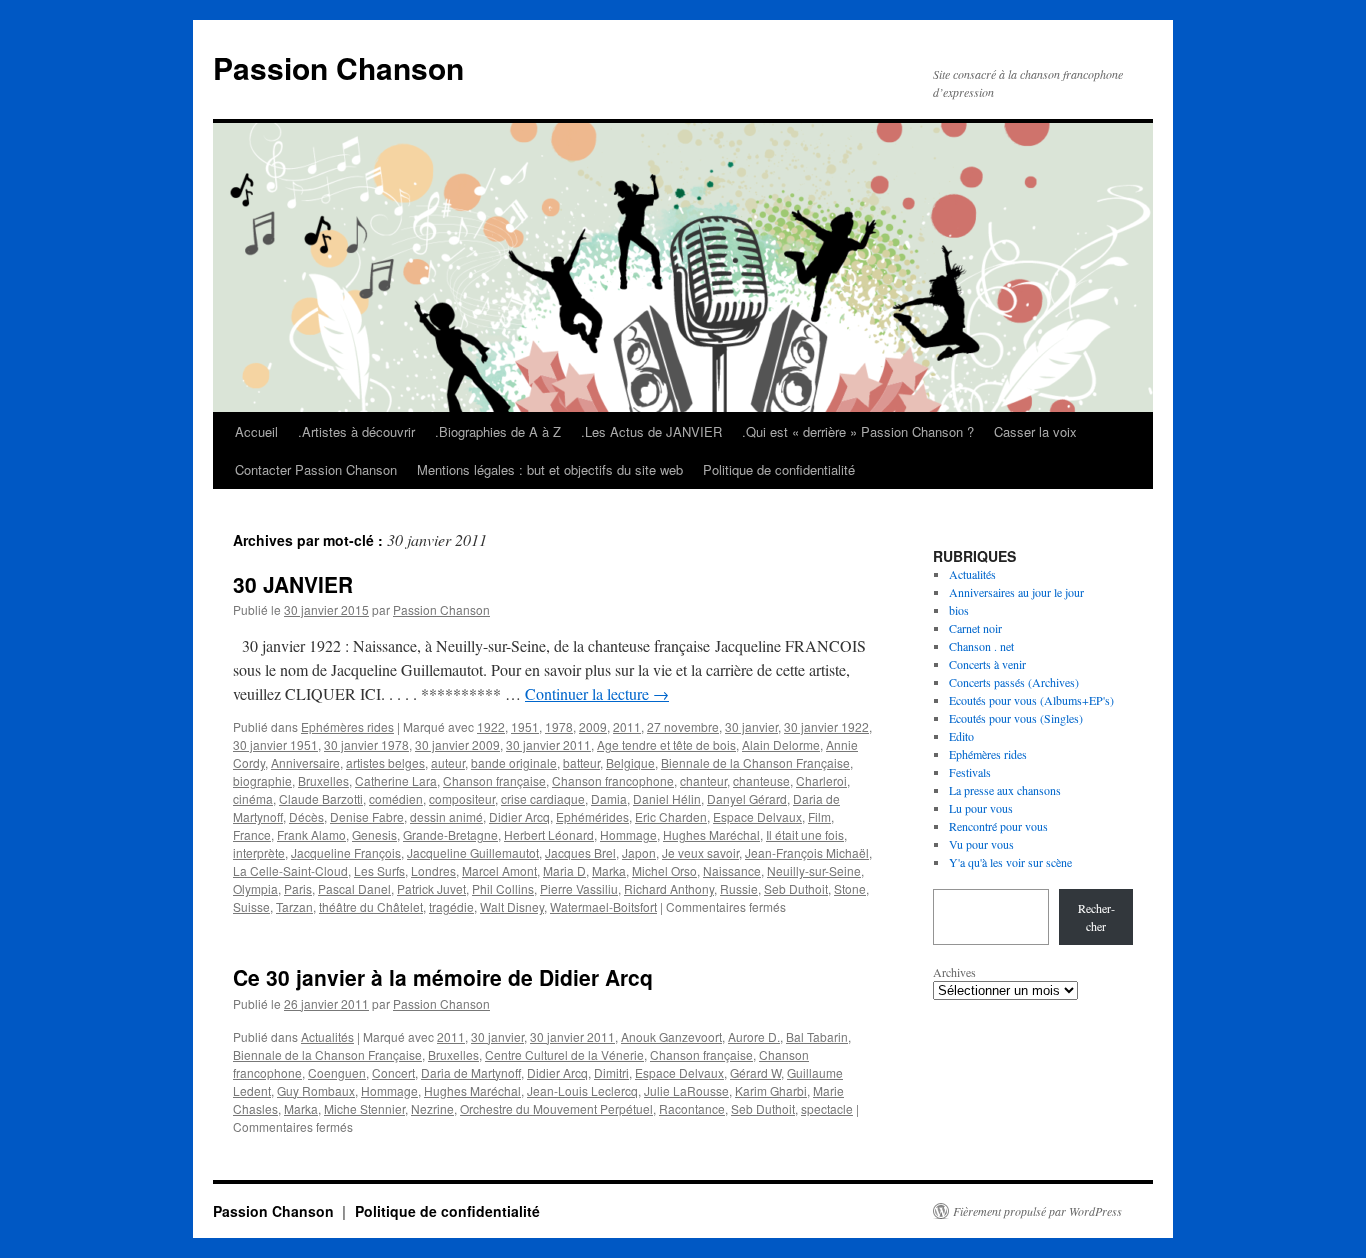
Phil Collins (503, 888)
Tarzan (294, 906)
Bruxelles (323, 780)
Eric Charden (671, 816)
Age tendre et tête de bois (666, 744)
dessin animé (446, 816)
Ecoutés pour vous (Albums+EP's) (1031, 700)
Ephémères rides (347, 726)
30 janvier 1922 (826, 726)
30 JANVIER (293, 584)
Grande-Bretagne (450, 834)
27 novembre (683, 726)
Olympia (255, 888)
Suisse (251, 906)
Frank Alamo (311, 834)
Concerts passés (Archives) (1014, 682)
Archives (954, 972)
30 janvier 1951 (275, 744)
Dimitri (611, 1072)
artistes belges (385, 762)
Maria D (564, 870)
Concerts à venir (987, 664)
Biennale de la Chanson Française (755, 762)
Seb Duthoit (796, 888)
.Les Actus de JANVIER (651, 431)
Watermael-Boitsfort (603, 906)
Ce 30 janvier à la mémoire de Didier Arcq (443, 977)
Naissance (732, 870)
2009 (593, 726)
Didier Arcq (519, 816)
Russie (739, 888)
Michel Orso (664, 870)
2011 (627, 726)
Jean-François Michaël (807, 852)
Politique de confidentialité (779, 469)
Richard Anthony (669, 888)
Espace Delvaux (757, 816)
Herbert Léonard (549, 834)
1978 (559, 726)
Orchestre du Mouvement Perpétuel (556, 1108)
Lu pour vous (981, 808)
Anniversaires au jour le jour (1016, 592)
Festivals (970, 772)
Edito (961, 736)
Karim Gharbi (771, 1090)
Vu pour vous (981, 844)
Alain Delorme (781, 744)
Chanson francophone (613, 780)
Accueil (256, 431)
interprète (259, 852)
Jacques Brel (580, 852)
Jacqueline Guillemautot (473, 852)
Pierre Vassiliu (579, 888)
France (252, 834)
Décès (306, 816)
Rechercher (1096, 917)
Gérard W (755, 1072)
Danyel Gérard (747, 798)
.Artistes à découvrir (356, 431)
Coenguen (337, 1072)
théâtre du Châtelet (371, 906)
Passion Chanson (338, 67)
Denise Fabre (367, 816)
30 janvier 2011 (548, 744)
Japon (639, 852)
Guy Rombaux (316, 1090)
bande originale (514, 762)
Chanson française (494, 780)
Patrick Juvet (431, 888)
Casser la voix (1035, 431)
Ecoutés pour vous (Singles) (1016, 718)
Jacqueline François (346, 852)
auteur (448, 762)
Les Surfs (379, 870)
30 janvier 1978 (366, 744)
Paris (298, 888)
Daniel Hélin (667, 798)
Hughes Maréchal (711, 834)
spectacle (827, 1108)
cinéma (253, 798)
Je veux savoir (700, 852)
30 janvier (751, 726)
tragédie (451, 906)
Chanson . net (981, 646)
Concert (393, 1072)
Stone (850, 888)
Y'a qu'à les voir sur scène (1010, 862)
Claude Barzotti (321, 798)
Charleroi (821, 780)
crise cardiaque (543, 798)
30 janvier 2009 (457, 744)
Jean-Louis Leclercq (582, 1090)
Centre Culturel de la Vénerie (564, 1054)
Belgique (630, 762)
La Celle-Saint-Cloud (290, 870)
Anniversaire (305, 762)
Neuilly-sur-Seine (814, 870)
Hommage (628, 834)
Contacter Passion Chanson (316, 469)
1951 (525, 726)
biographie (262, 780)
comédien (396, 798)
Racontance (692, 1108)
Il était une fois (805, 834)
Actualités (327, 1036)
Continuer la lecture (597, 693)
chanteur (703, 780)
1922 (491, 726)
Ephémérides (592, 816)
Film (819, 816)
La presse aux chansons (1005, 790)
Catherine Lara (396, 780)
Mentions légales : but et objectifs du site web (550, 469)
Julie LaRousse (686, 1090)
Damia (609, 798)
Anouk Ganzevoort (671, 1036)
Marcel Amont (499, 870)
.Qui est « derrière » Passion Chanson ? (858, 431)
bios (959, 610)
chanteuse (761, 780)
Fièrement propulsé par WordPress (1037, 1211)
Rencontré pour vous (998, 826)
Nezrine (432, 1108)
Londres (433, 870)
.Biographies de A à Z (498, 431)
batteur (581, 762)
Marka (609, 870)
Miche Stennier (364, 1108)
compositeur (462, 798)
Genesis (374, 834)
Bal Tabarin (817, 1036)
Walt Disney (512, 906)
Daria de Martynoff (471, 1072)
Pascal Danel (354, 888)
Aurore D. (754, 1036)
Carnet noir (975, 628)
